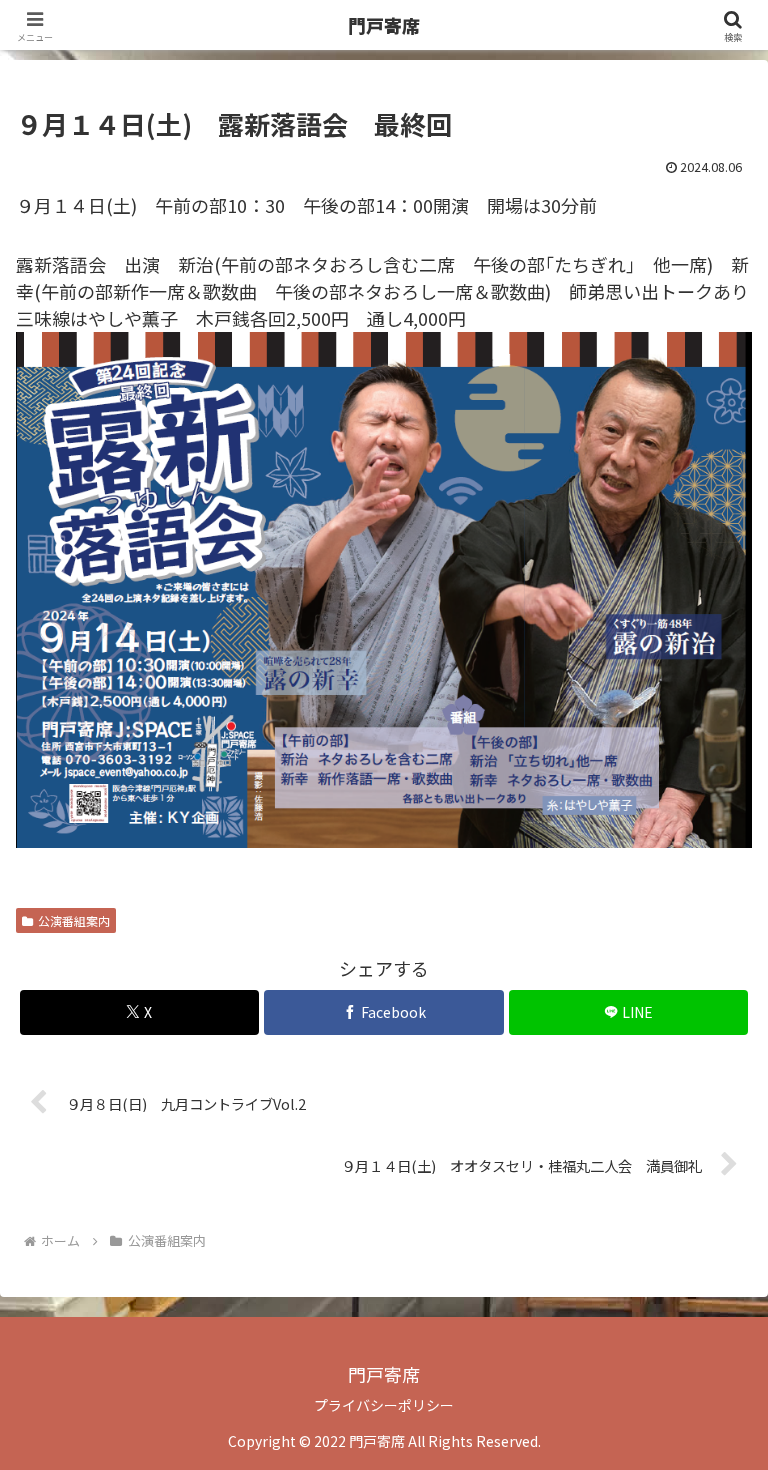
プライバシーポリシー (384, 1405)
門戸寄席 (384, 25)
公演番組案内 (74, 920)
